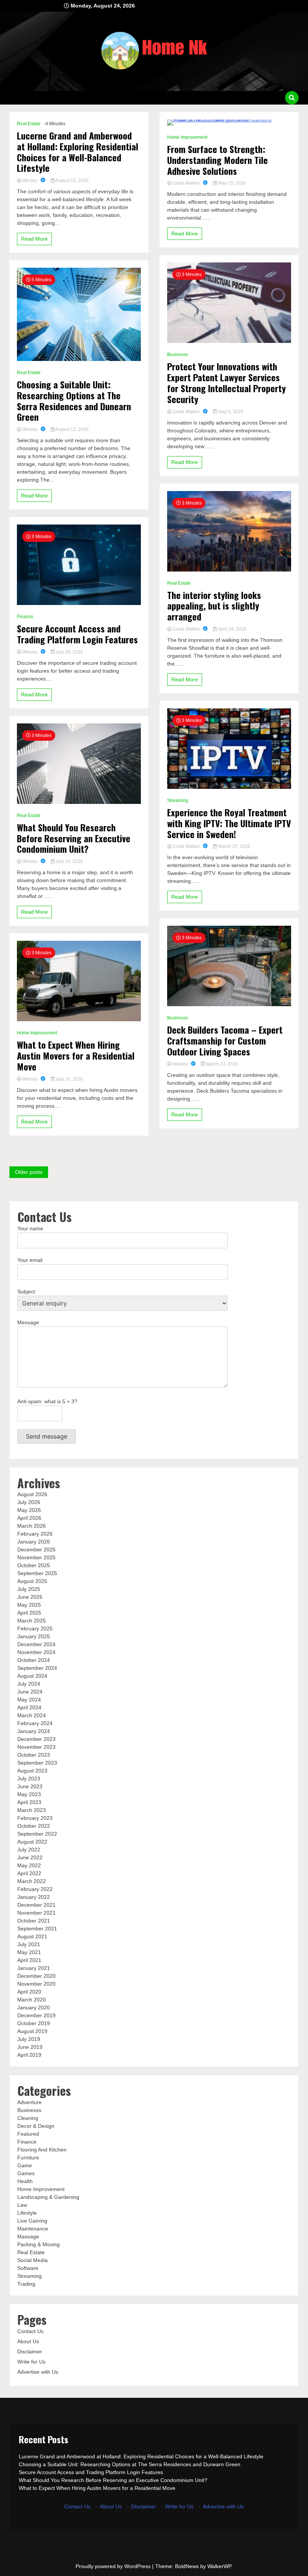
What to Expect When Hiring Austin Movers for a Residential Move (76, 1055)
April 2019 (29, 2055)
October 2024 (34, 1660)
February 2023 (35, 1818)
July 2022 (29, 1850)
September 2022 (37, 1834)
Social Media (32, 2260)
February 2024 (35, 1723)
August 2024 (32, 1676)
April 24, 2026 (232, 629)
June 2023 (30, 1786)
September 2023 (37, 1763)
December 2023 (36, 1739)
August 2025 (32, 1581)
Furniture (28, 2158)
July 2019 (29, 2039)
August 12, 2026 (72, 429)
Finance (25, 617)
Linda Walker (186, 183)
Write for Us (31, 2362)
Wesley (30, 180)
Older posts (29, 1172)
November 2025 (36, 1557)
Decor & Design (36, 2126)
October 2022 (34, 1826)
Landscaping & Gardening (48, 2197)
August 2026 (32, 1494)
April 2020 (29, 1992)
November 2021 (36, 1913)
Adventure (29, 2102)
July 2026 (29, 1502)
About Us (28, 2341)
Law (22, 2205)
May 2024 (29, 1700)
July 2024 (29, 1684)
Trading (26, 2284)
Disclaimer (30, 2352)
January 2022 (34, 1897)
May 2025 (29, 1605)
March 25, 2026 (234, 846)
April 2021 (29, 1960)
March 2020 (32, 2000)
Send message (47, 1436)
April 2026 (29, 1518)
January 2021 (34, 1968)
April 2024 (29, 1707)
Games (26, 2173)
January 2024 (34, 1731)
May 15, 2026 (232, 183)
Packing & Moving (38, 2244)
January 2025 (34, 1636)
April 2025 (29, 1613)
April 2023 (29, 1802)
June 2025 (30, 1597)
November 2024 (36, 1652)
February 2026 (35, 1534)
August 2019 (32, 2031)
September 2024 (37, 1668)
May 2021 (29, 1952)
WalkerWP (219, 2566)
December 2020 (36, 1976)
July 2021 (29, 1944)
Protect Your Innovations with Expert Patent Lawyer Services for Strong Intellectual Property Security (226, 383)
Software (28, 2268)
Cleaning (28, 2118)
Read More (34, 239)
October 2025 (34, 1565)
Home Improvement (37, 1033)
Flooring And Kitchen (42, 2150)
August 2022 (32, 1842)
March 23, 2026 (222, 1064)
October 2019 (34, 2023)
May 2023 (29, 1794)
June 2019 (30, 2047)
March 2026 (32, 1526)
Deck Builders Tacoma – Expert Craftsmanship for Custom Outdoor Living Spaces (225, 1040)
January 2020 (34, 2007)
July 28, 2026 (69, 652)
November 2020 (36, 1984)
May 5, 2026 (230, 412)
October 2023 (34, 1755)
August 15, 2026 (72, 180)
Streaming (178, 801)
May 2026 (29, 1510)
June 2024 (30, 1692)
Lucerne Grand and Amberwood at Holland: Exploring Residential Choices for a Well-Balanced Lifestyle (78, 152)
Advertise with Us (38, 2372)
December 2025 (36, 1550)
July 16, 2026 (69, 861)
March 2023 (32, 1810)
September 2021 (37, 1929)
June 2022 (30, 1857)
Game (25, 2165)
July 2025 (29, 1589)
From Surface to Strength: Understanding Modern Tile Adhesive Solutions (217, 160)
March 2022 (32, 1881)
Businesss (178, 355)
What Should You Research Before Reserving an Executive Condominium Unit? (74, 838)
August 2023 (32, 1771)
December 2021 (36, 1905)
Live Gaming (32, 2221)
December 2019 (36, 2015)
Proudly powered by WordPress (114, 2566)
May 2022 (29, 1865)
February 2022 (35, 1889)
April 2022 (29, 1873)
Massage (28, 2236)
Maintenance (33, 2229)
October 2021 (34, 1921)
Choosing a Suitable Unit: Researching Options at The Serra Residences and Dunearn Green (74, 401)
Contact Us (30, 2331)
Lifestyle (27, 2213)
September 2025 (37, 1573)
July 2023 (29, 1778)
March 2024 (32, 1715)
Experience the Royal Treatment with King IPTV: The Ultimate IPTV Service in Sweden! (229, 823)
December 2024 (36, 1644)
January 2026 (34, 1542)
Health (25, 2181)
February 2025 (35, 1628)
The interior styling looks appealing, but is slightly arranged (214, 606)
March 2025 (32, 1621)
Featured (28, 2134)
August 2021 (32, 1936)
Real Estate (29, 124)
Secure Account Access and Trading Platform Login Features (77, 634)
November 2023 (36, 1747)
